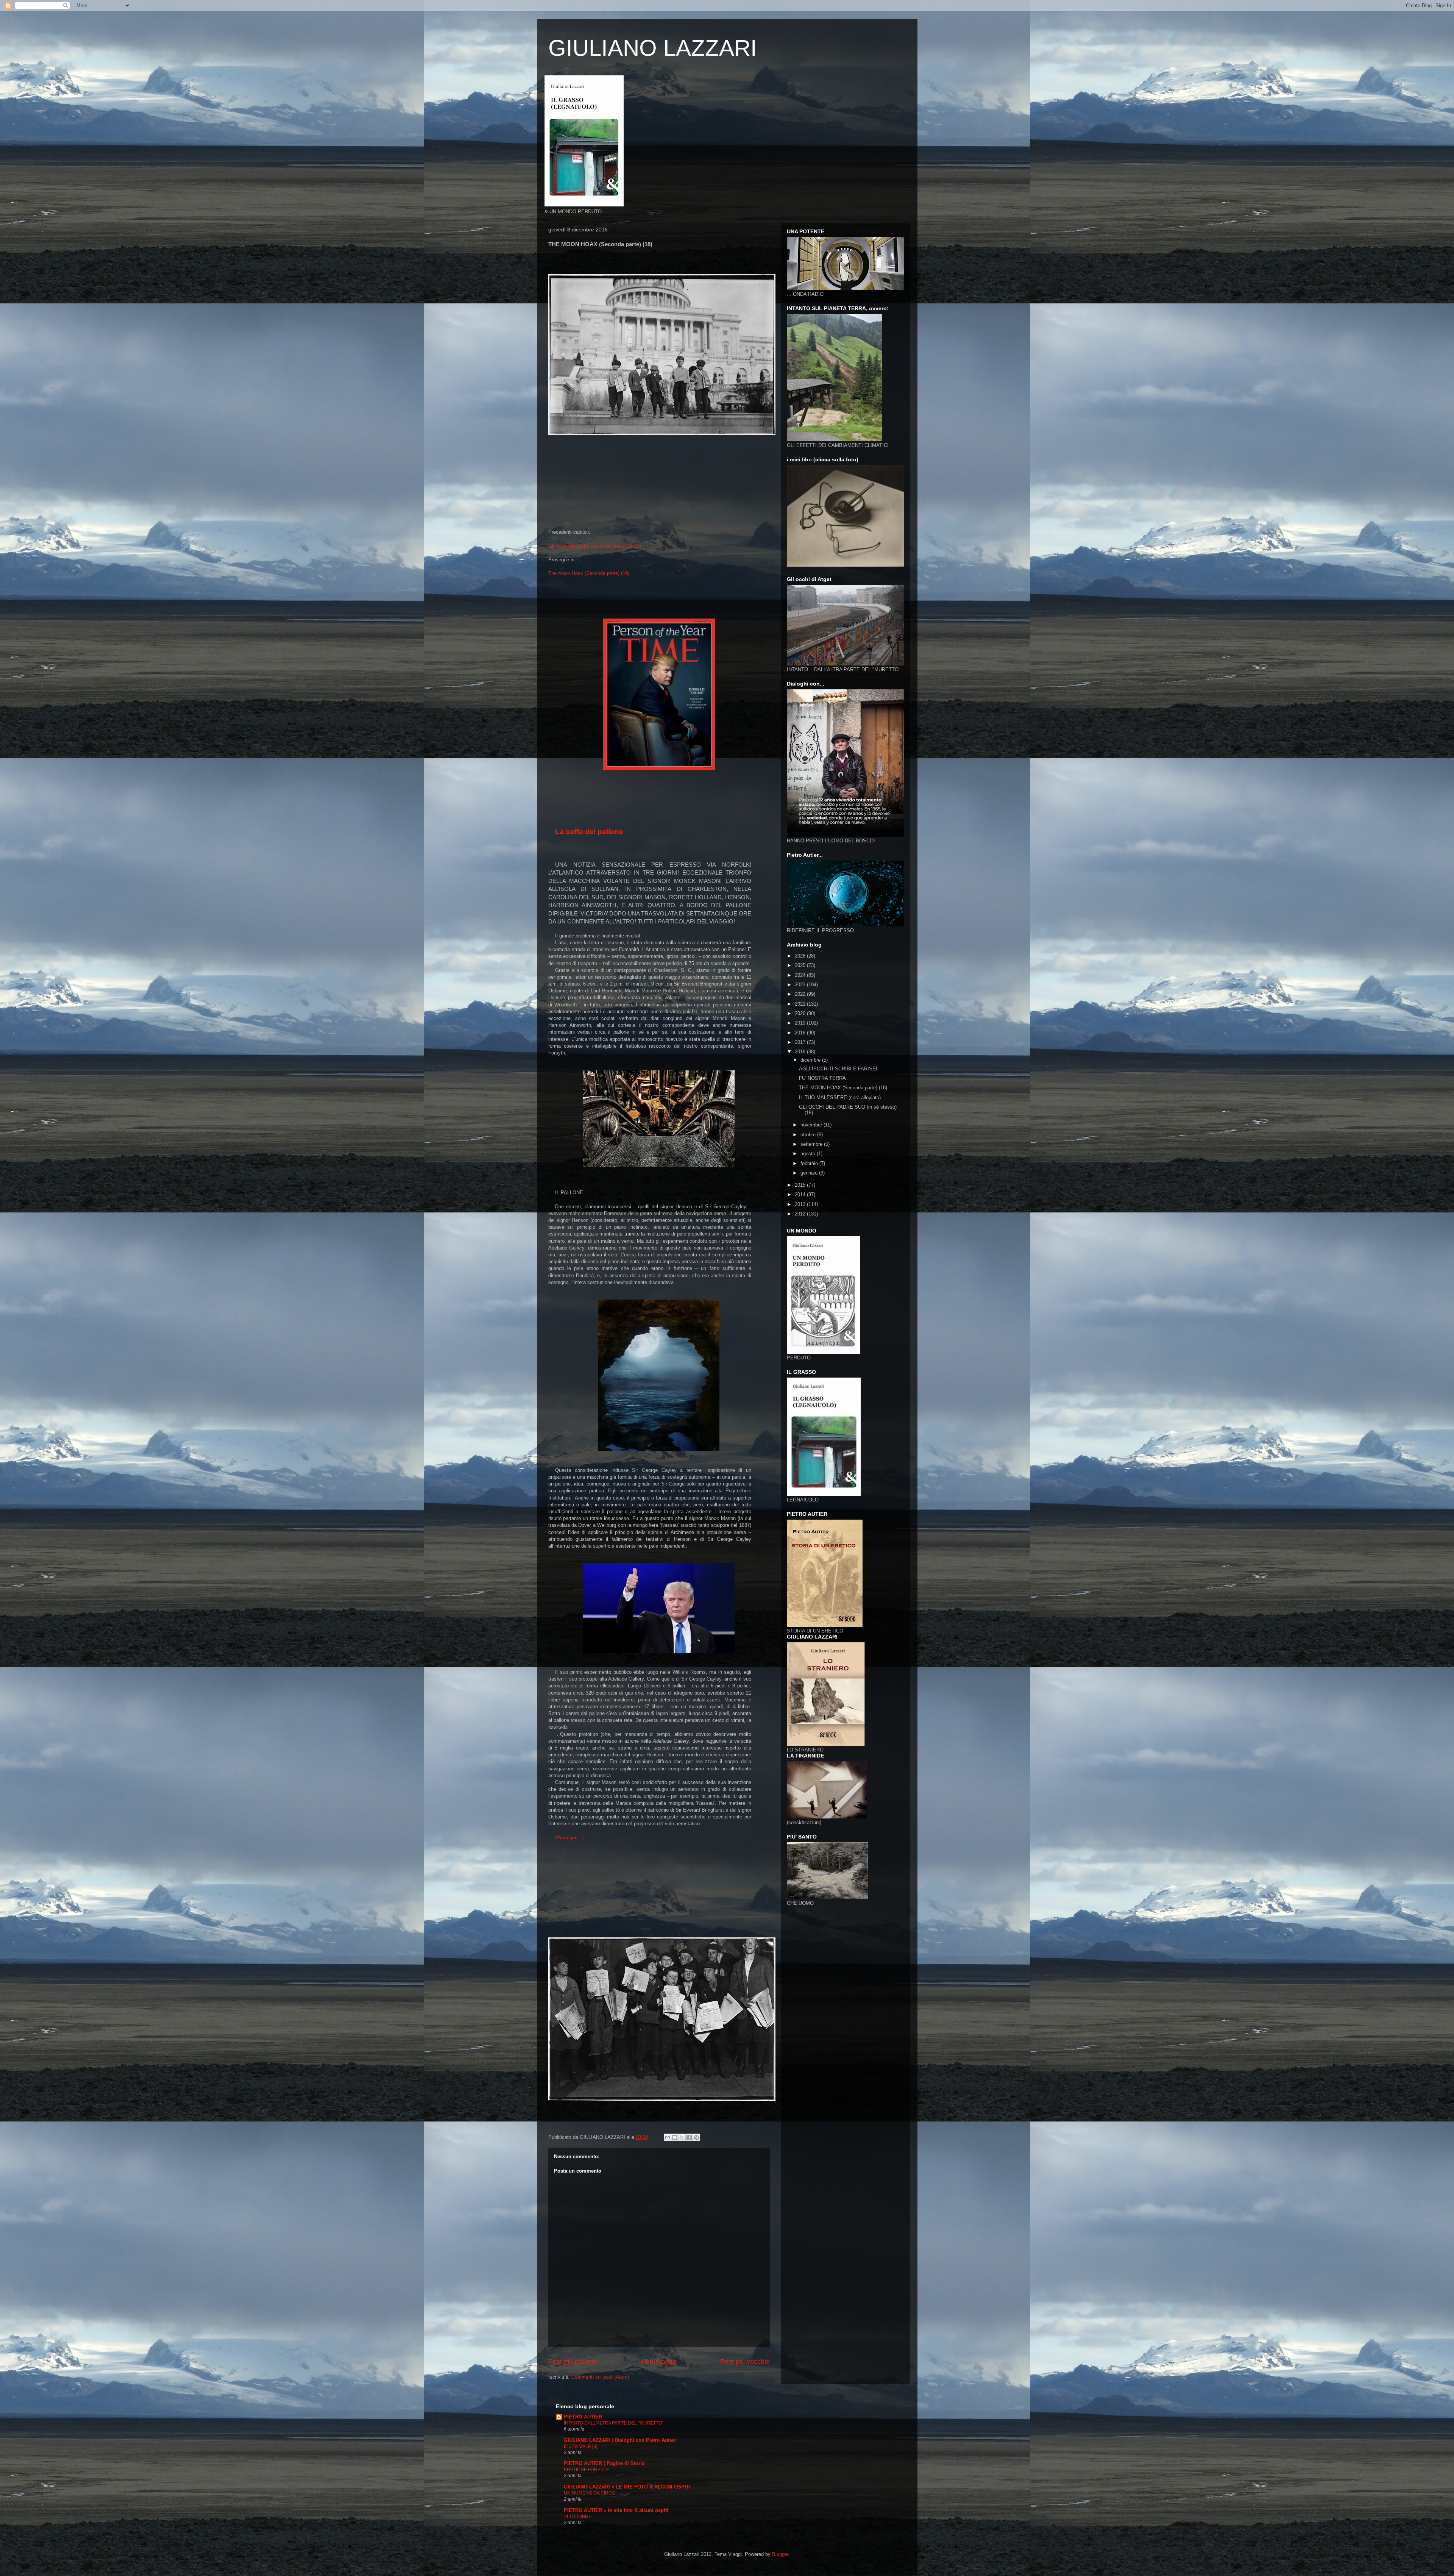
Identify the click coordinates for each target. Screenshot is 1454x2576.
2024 (801, 975)
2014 (801, 1194)
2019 (801, 1023)
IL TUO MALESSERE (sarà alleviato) (840, 1097)
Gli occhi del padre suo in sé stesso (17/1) (595, 546)
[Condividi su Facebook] (689, 2137)
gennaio (810, 1173)
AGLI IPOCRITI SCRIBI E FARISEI (838, 1069)
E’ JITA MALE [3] (580, 2446)
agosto (809, 1154)
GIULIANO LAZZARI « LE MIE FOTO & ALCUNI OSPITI (627, 2487)
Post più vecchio (745, 2362)
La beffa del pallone (589, 832)
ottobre (809, 1135)
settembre (812, 1144)
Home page (659, 2362)
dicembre (811, 1060)
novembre (812, 1125)
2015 (801, 1185)
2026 (801, 956)
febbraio (810, 1163)
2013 (801, 1204)
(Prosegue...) (569, 1838)
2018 (801, 1033)
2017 (801, 1042)
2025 (801, 965)
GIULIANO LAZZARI (653, 48)
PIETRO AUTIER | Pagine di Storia (604, 2463)
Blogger (780, 2554)
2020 (801, 1013)
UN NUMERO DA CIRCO (590, 2493)
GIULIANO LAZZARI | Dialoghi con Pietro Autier (620, 2440)
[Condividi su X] (682, 2137)
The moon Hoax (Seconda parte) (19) (589, 573)
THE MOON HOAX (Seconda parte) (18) (843, 1088)
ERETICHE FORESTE (587, 2470)
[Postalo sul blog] (675, 2137)
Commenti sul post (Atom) (600, 2377)
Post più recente (573, 2362)
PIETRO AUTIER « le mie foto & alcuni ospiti (616, 2510)
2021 (801, 1004)
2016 (801, 1052)
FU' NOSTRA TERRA (822, 1078)
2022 (801, 994)
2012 (801, 1214)
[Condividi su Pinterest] (696, 2137)
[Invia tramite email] (668, 2137)
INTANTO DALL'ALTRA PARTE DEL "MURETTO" (614, 2423)
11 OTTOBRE (578, 2517)
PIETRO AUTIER (583, 2417)
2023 (801, 985)
